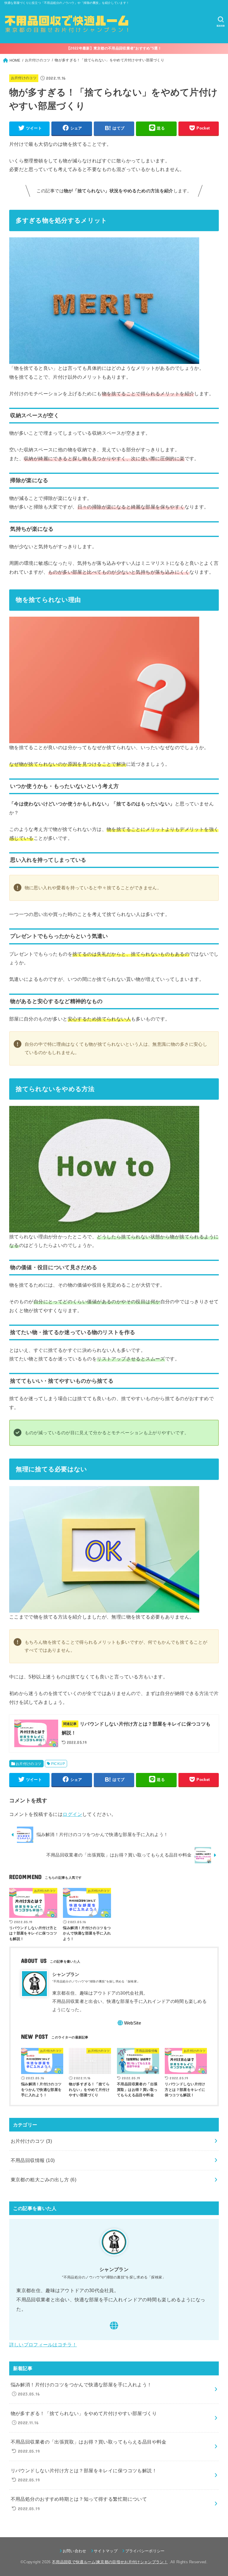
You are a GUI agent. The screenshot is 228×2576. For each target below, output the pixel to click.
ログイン (72, 1814)
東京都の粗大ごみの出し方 (44, 2180)
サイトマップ (106, 2551)
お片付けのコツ (24, 78)
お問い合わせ (74, 2551)
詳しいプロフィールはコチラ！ (43, 2345)
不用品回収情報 (33, 2160)
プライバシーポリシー (145, 2551)
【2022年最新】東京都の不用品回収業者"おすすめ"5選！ (114, 48)
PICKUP (58, 1764)
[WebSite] (114, 2326)
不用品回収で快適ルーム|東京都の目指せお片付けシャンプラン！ (110, 2562)
